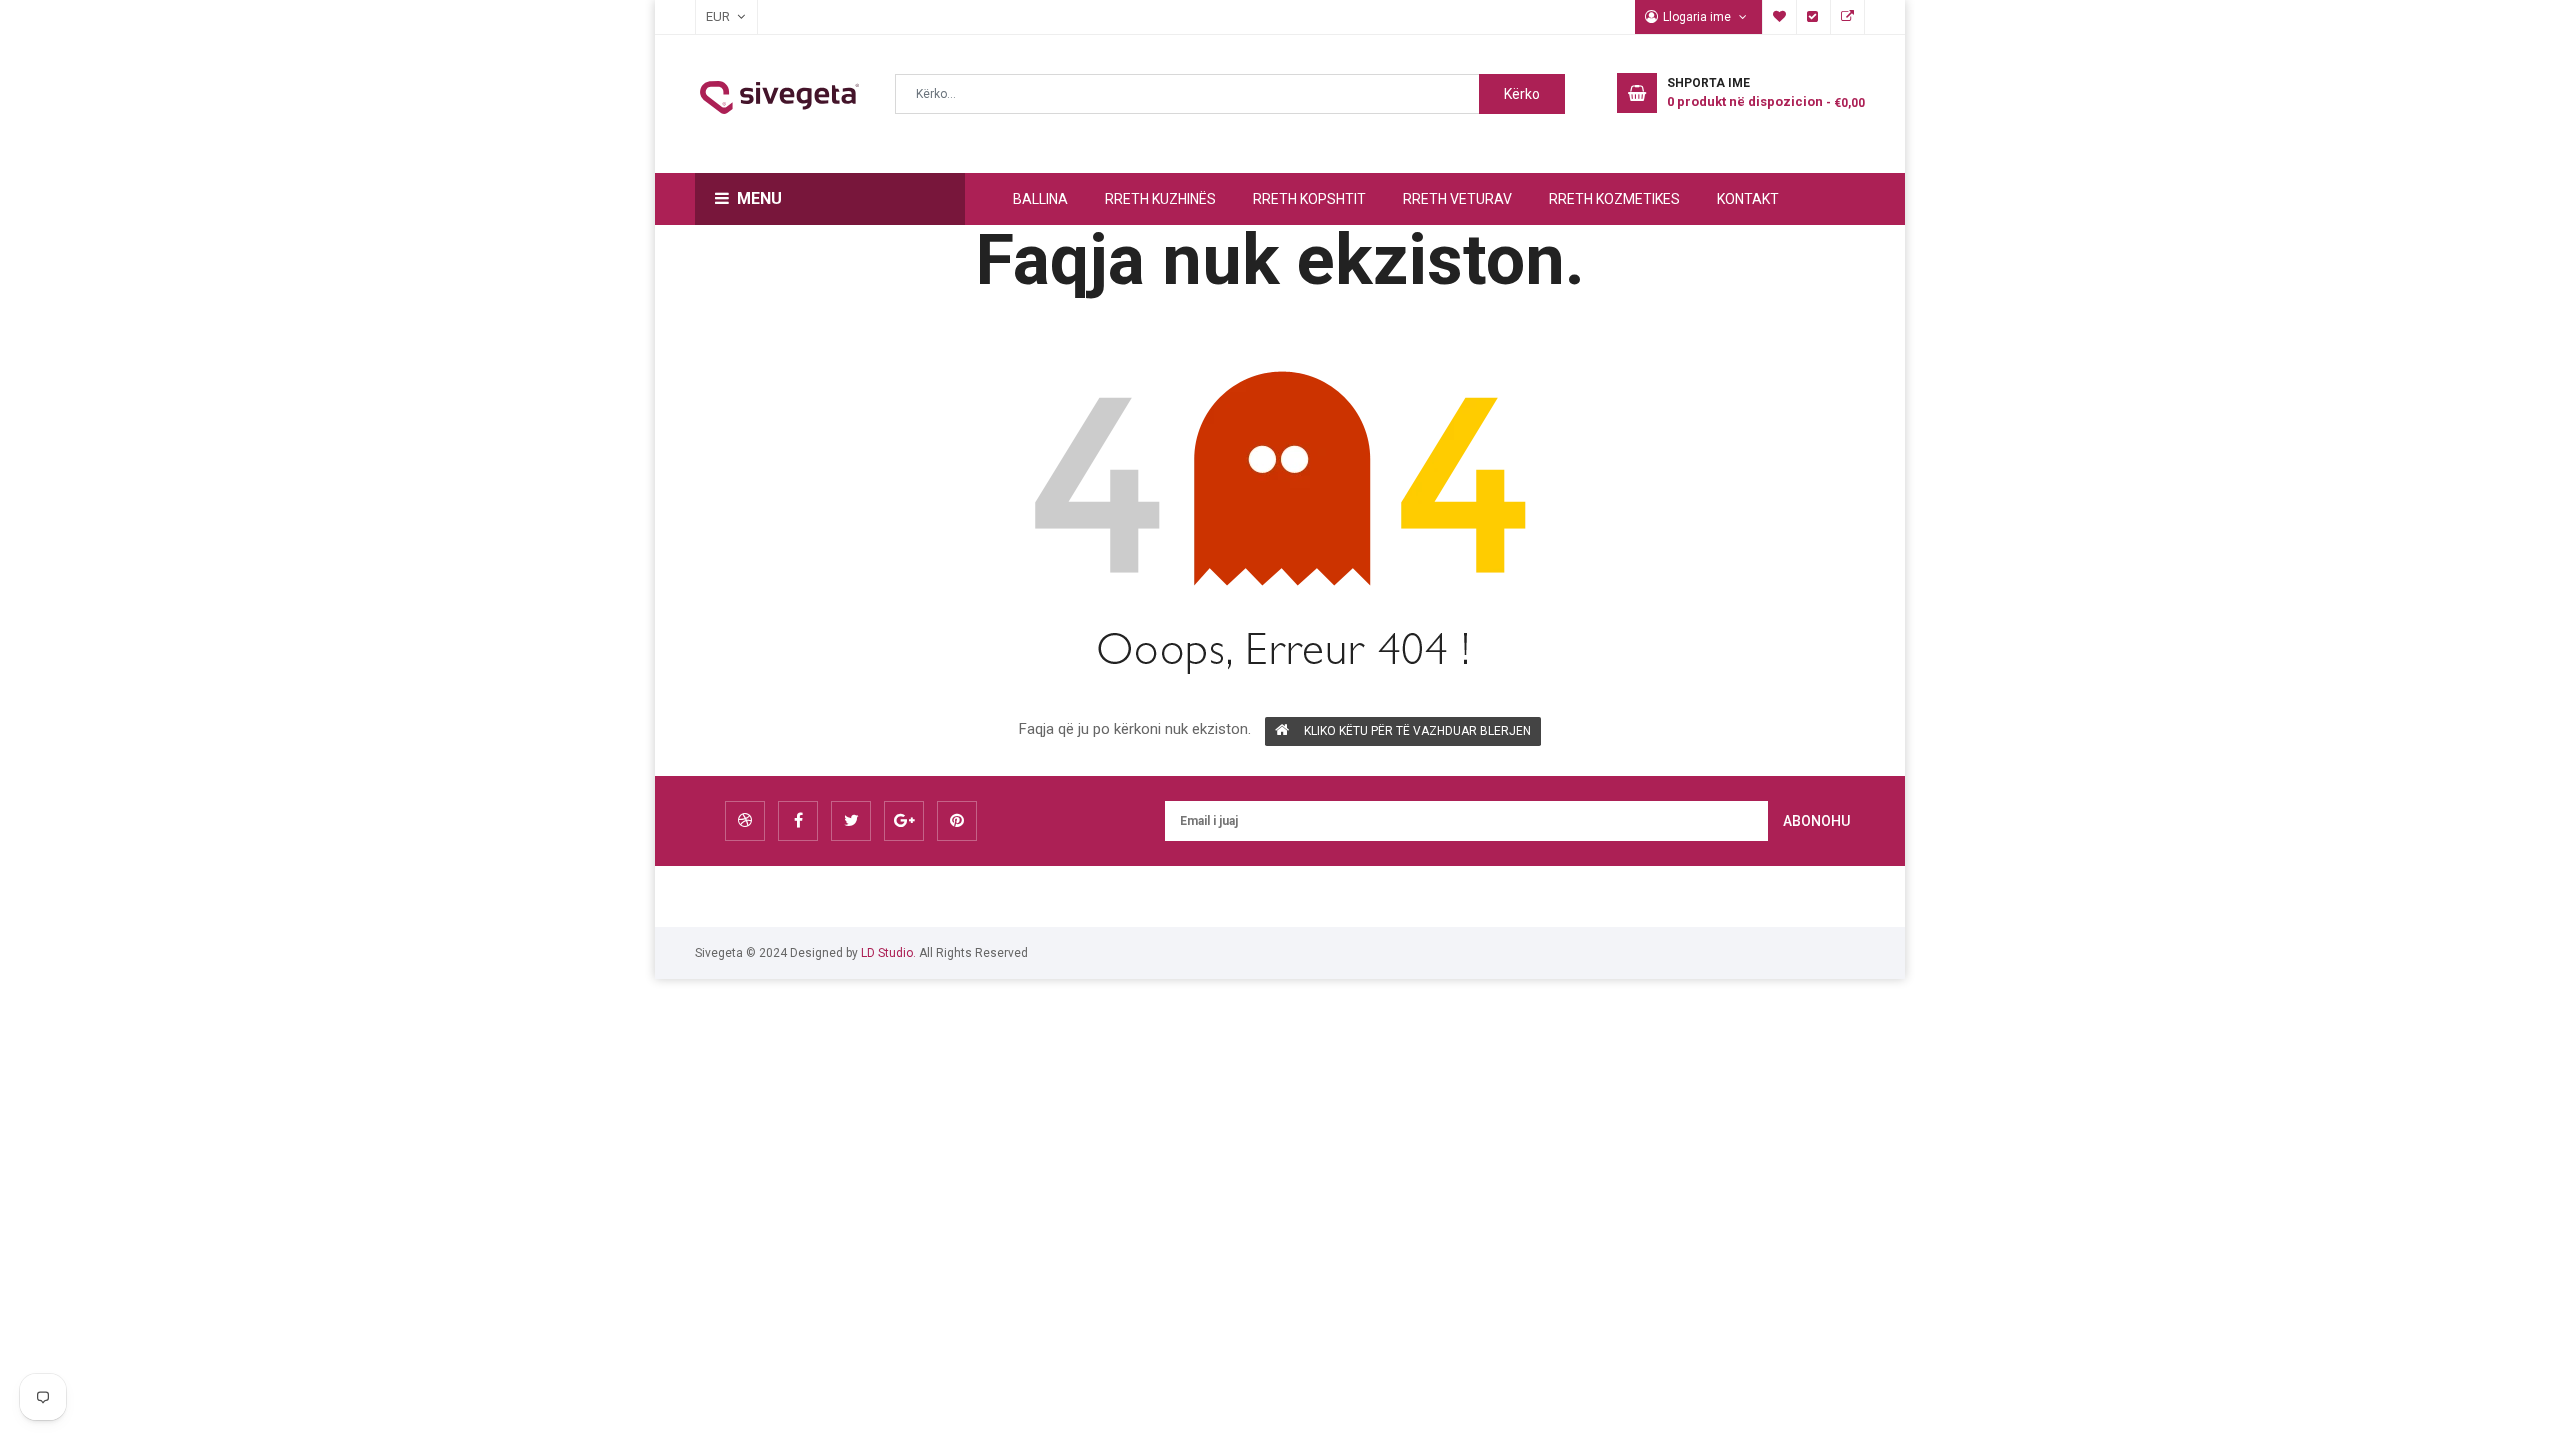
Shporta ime (1780, 17)
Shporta (1848, 17)
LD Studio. (888, 953)
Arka (1814, 17)
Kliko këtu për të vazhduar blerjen (1417, 731)
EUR (708, 16)
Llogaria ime (1698, 17)
